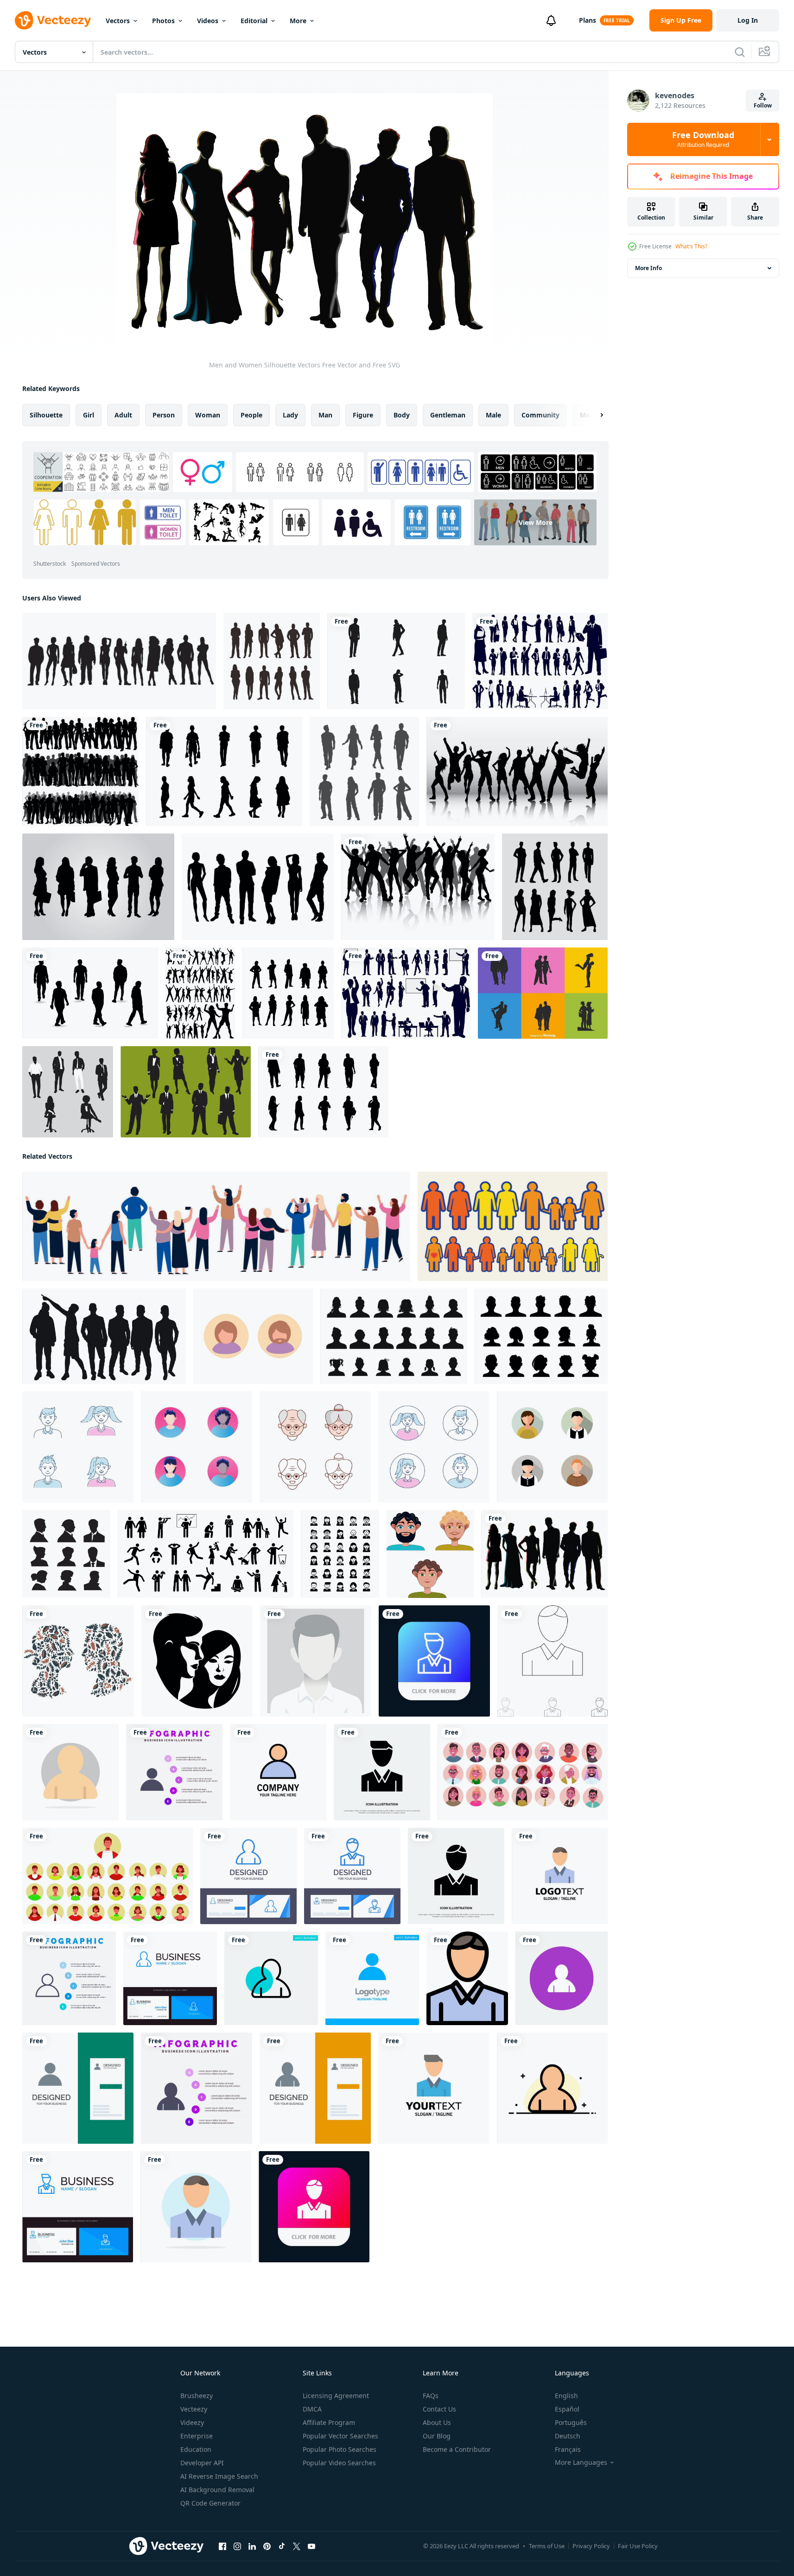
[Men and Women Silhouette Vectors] (544, 1554)
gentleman (448, 415)
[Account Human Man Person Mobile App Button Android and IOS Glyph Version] (314, 2207)
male (493, 415)
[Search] (740, 52)
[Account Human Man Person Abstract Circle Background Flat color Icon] (196, 2207)
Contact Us (439, 2409)
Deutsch (568, 2436)
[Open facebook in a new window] (222, 2546)
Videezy (192, 2422)
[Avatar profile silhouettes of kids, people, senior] (394, 1336)
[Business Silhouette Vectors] (98, 887)
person (164, 415)
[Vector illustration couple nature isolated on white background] (78, 1661)
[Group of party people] (418, 887)
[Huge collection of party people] (200, 993)
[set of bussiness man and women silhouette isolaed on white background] (66, 1554)
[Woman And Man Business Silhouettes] (186, 1092)
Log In (748, 20)
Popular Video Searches (339, 2463)
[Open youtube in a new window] (311, 2546)
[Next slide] (594, 415)
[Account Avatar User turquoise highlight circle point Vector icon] (271, 1978)
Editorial (254, 21)
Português (571, 2422)
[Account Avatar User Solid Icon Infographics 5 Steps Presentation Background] (174, 1772)
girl (89, 415)
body (402, 415)
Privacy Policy (591, 2546)
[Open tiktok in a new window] (282, 2546)
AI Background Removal (217, 2490)
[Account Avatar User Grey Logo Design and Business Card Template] (78, 2088)
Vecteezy (194, 2409)
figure (363, 415)
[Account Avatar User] (562, 1978)
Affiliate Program (329, 2422)
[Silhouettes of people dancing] (517, 771)
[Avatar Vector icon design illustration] (78, 1447)
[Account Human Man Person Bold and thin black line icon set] (553, 1661)
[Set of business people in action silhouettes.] (540, 661)
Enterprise (197, 2436)
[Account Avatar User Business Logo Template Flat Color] (278, 1772)
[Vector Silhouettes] (119, 661)
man (325, 415)
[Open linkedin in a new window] (252, 2546)
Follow (763, 105)
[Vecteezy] (53, 20)
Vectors (118, 21)
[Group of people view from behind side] (216, 1226)
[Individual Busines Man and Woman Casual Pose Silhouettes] (68, 1092)
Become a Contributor (457, 2449)
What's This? (691, 246)
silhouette (46, 415)
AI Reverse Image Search (219, 2476)
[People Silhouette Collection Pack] (555, 887)
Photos (163, 21)
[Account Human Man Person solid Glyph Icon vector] (456, 1876)
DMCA (312, 2409)
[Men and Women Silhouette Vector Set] (258, 887)
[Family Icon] (513, 1226)
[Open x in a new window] (297, 2546)
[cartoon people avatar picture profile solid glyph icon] (340, 1554)
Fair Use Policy (638, 2546)
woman (208, 415)
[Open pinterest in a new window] (267, 2546)
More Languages (581, 2462)
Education (196, 2449)
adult (123, 415)
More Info (648, 268)
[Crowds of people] (80, 771)
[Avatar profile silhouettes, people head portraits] (541, 1336)
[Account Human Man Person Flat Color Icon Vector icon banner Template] (467, 1978)
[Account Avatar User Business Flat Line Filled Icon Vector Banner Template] (552, 2088)
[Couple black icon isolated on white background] (197, 1661)
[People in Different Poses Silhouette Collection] (272, 661)
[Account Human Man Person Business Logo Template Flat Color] (560, 1876)
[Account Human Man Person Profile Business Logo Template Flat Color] (434, 2088)
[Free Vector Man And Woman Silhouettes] (543, 993)
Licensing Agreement (336, 2396)
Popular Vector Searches (340, 2436)
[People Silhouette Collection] (364, 771)
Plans (588, 20)
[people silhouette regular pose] (288, 993)
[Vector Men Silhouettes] (396, 661)
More (298, 21)
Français (568, 2449)
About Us (437, 2422)
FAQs (431, 2396)
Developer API (202, 2463)
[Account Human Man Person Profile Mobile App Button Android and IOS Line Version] (434, 1661)
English (566, 2396)
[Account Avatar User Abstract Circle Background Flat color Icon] (70, 1772)
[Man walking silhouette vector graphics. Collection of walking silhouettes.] (90, 993)
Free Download (703, 139)
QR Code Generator (210, 2503)
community (540, 415)
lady (290, 415)
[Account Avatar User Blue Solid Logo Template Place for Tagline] (372, 1978)
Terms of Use (547, 2546)
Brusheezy (197, 2396)
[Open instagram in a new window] (237, 2546)
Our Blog (437, 2436)
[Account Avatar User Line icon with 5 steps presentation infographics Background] (69, 1978)
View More (536, 522)
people (251, 415)
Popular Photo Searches (340, 2449)
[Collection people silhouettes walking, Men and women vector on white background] (224, 771)
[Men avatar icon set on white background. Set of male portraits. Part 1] (430, 1554)
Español (567, 2409)
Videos (208, 21)
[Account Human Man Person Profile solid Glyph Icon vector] (382, 1772)
